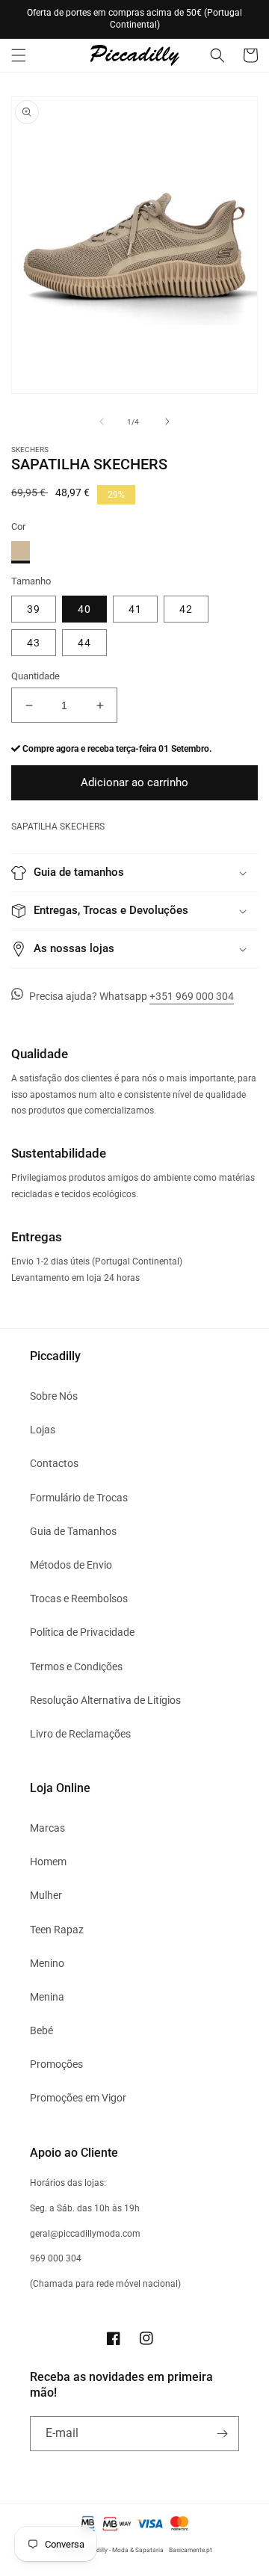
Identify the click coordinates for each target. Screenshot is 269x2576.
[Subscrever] (222, 2434)
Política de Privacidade (82, 1632)
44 (84, 643)
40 (84, 609)
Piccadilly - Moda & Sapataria (123, 2550)
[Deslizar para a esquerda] (102, 421)
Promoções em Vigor (78, 2098)
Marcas (47, 1828)
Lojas (43, 1430)
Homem (48, 1862)
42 (186, 609)
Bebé (41, 2030)
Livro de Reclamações (80, 1734)
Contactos (54, 1463)
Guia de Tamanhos (73, 1531)
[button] (19, 55)
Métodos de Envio (71, 1565)
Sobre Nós (54, 1396)
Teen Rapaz (57, 1930)
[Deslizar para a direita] (167, 421)
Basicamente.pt (191, 2550)
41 (135, 609)
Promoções (56, 2064)
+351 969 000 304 (192, 996)
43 (34, 643)
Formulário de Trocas (79, 1498)
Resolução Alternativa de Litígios (105, 1700)
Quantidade (35, 676)
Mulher (46, 1895)
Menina (47, 1997)
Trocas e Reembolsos (79, 1599)
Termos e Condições (76, 1667)
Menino (47, 1963)
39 (34, 609)
